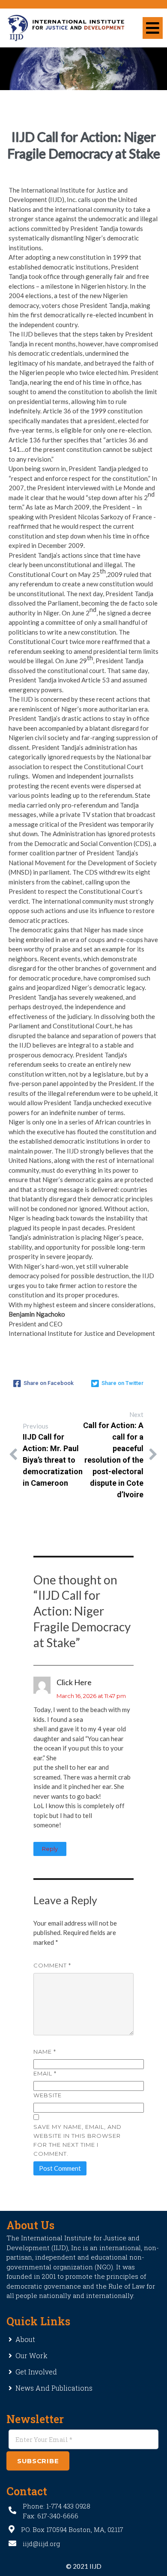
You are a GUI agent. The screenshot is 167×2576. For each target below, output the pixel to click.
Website (48, 2095)
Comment (52, 1965)
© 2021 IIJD (84, 2566)
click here (74, 1682)
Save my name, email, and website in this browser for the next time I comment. (78, 2140)
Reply (50, 1849)
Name (45, 2052)
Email (45, 2073)
